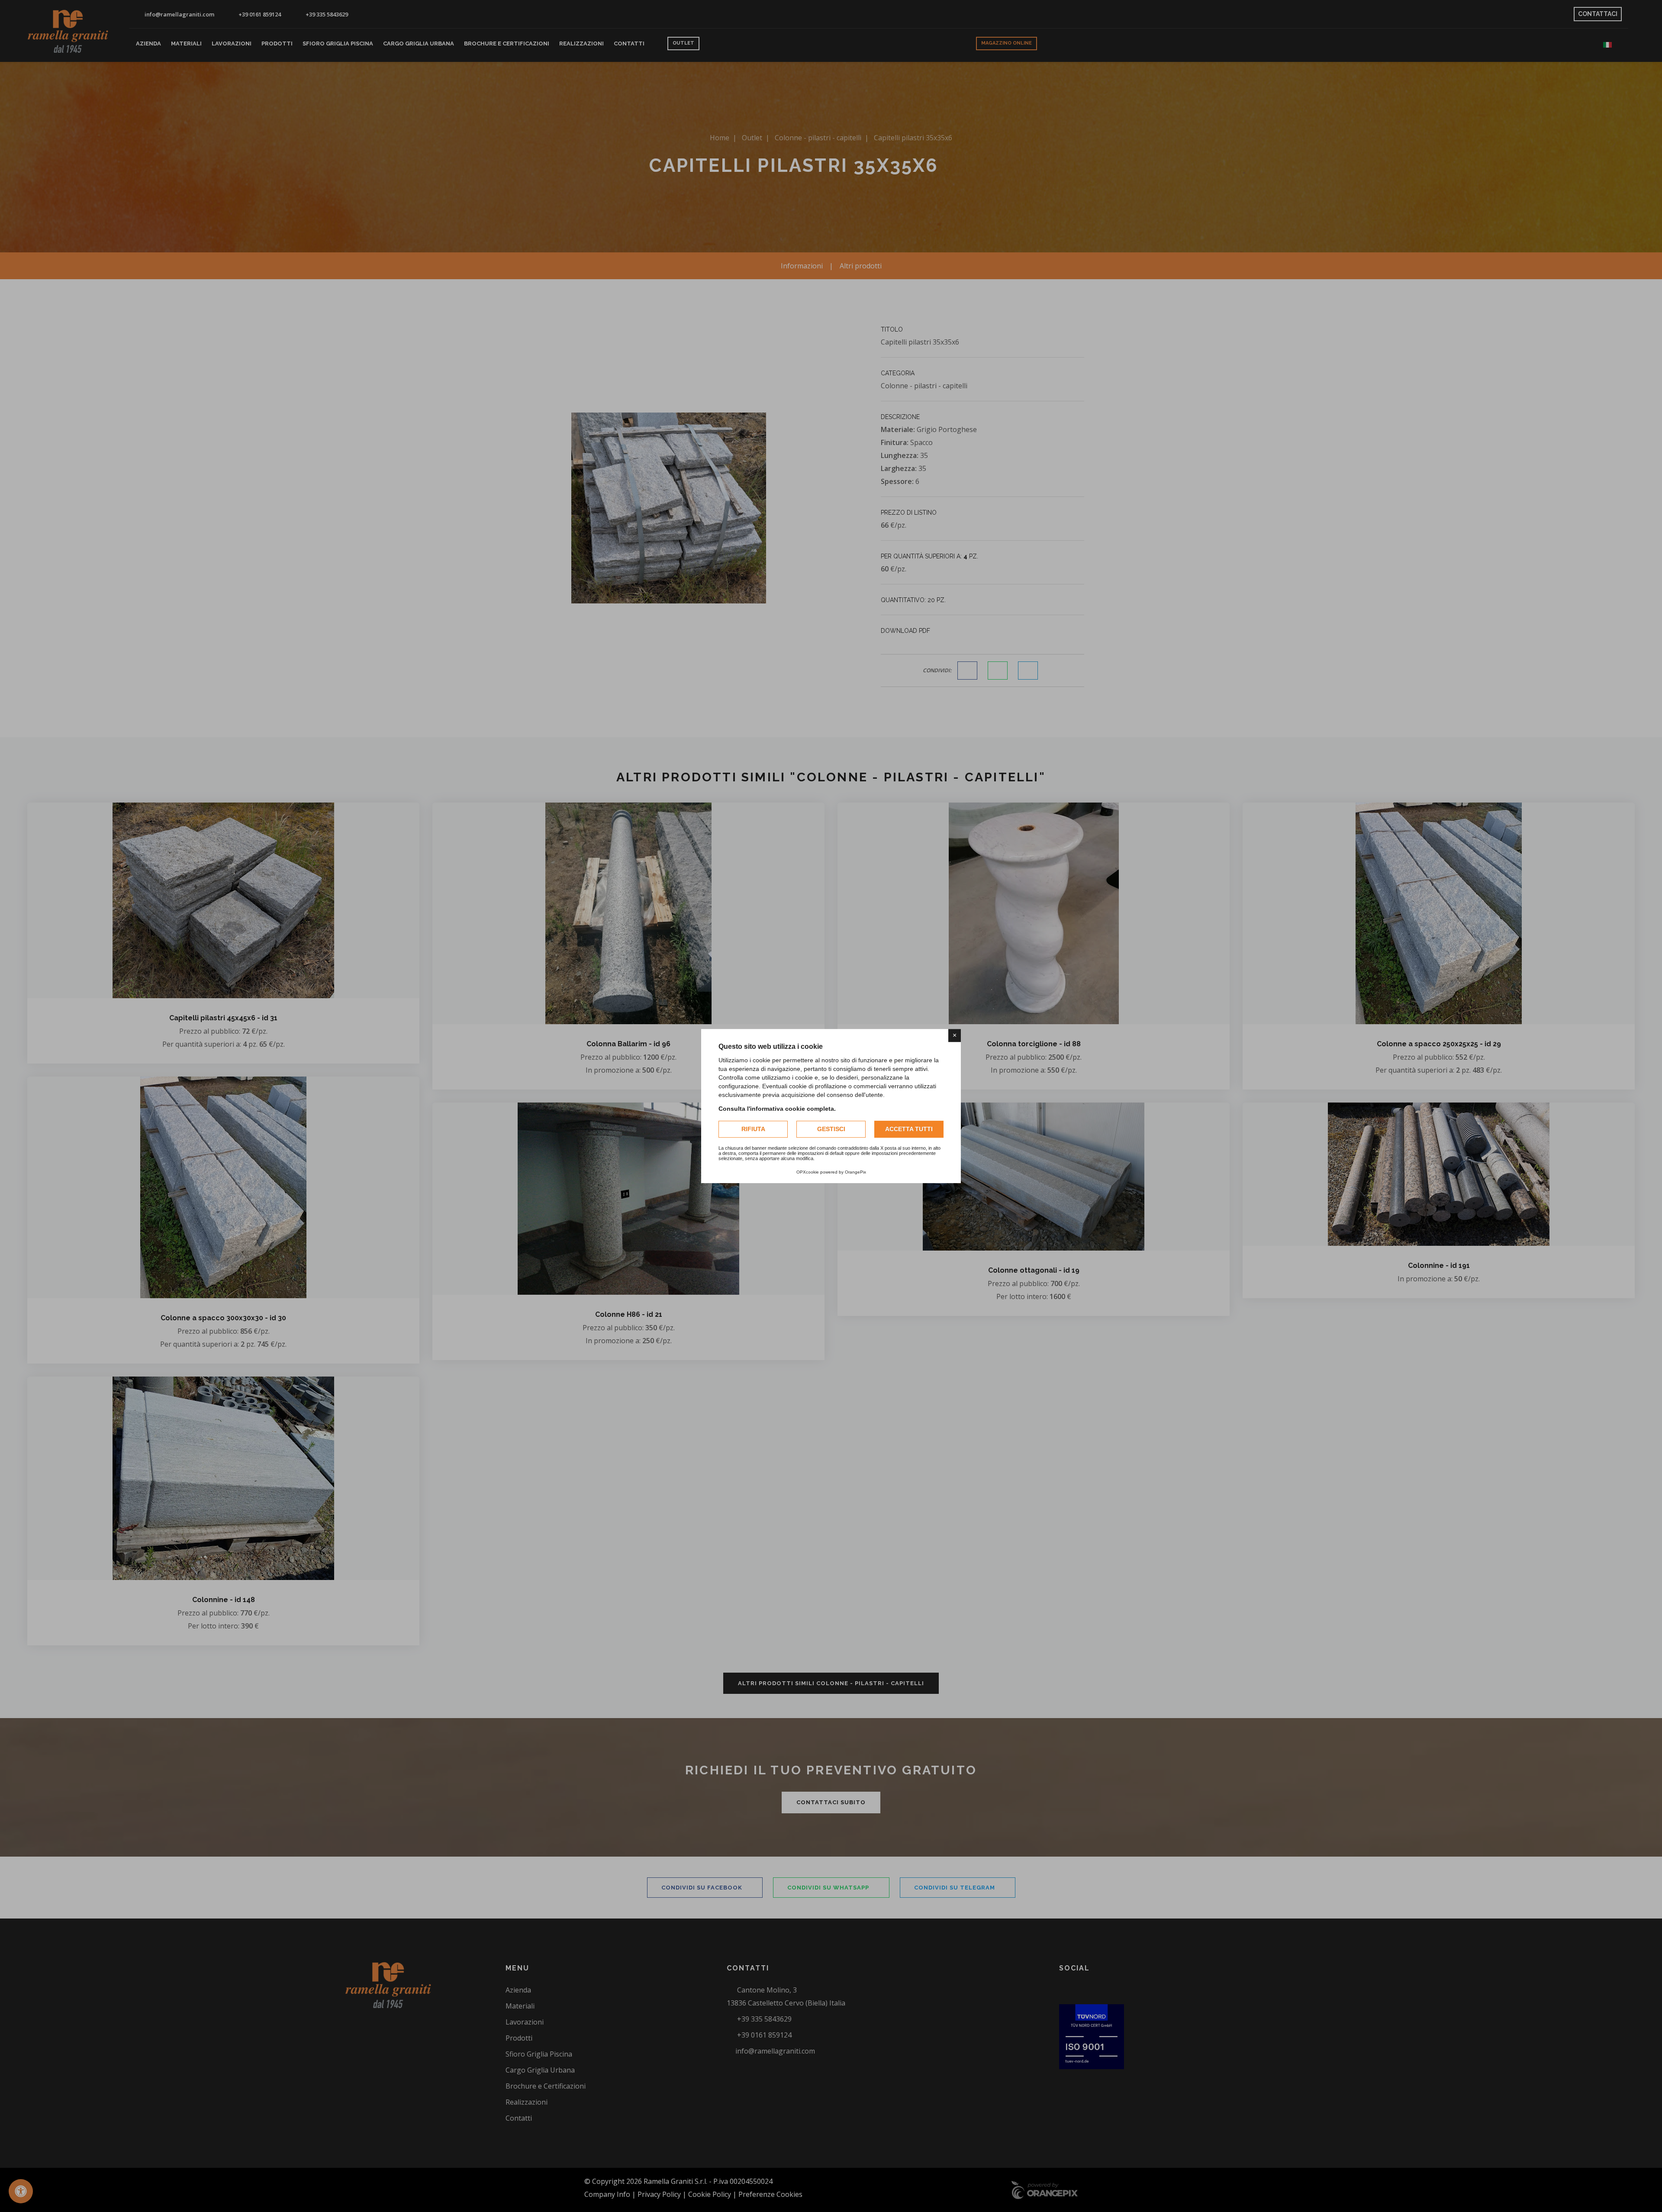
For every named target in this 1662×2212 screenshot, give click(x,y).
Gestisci (831, 1129)
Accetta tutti (909, 1129)
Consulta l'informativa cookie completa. (777, 1109)
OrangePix (855, 1172)
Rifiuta (753, 1129)
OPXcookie (808, 1172)
